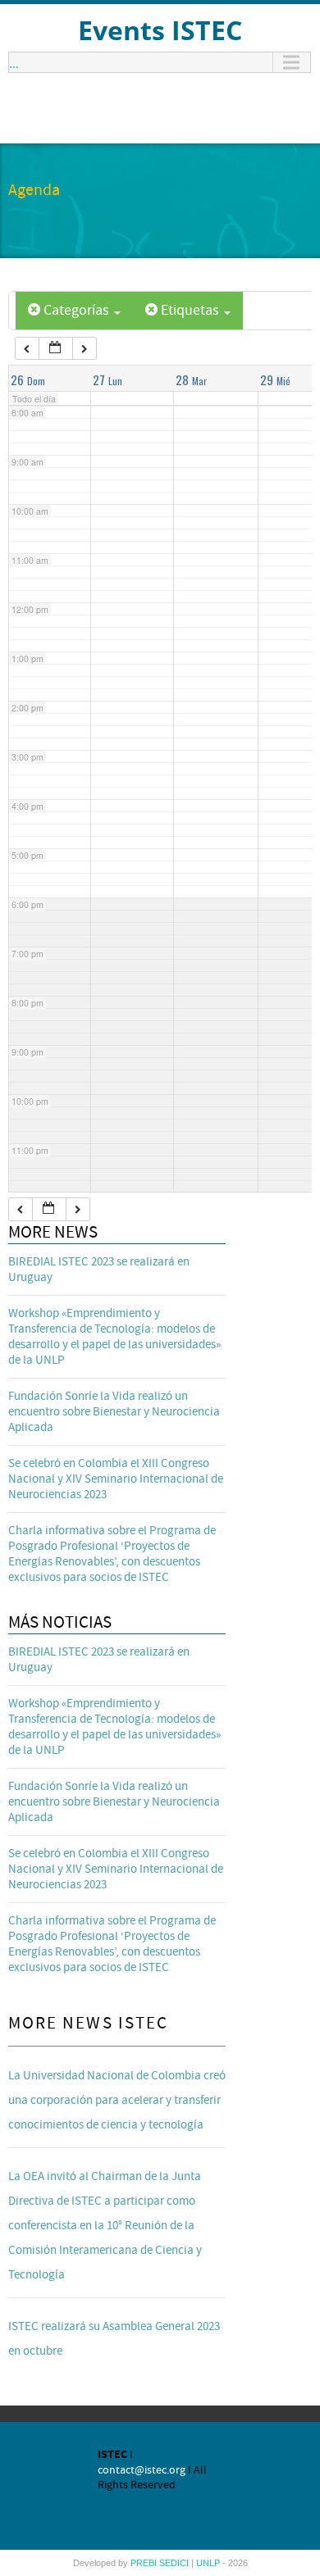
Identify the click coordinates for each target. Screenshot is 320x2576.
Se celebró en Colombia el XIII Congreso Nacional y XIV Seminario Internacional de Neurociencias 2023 (116, 1479)
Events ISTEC (160, 30)
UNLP (209, 2563)
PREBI (145, 2563)
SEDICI (175, 2563)
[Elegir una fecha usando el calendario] (56, 349)
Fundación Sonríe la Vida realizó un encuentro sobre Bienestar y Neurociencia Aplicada (114, 1412)
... (14, 62)
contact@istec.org (142, 2470)
